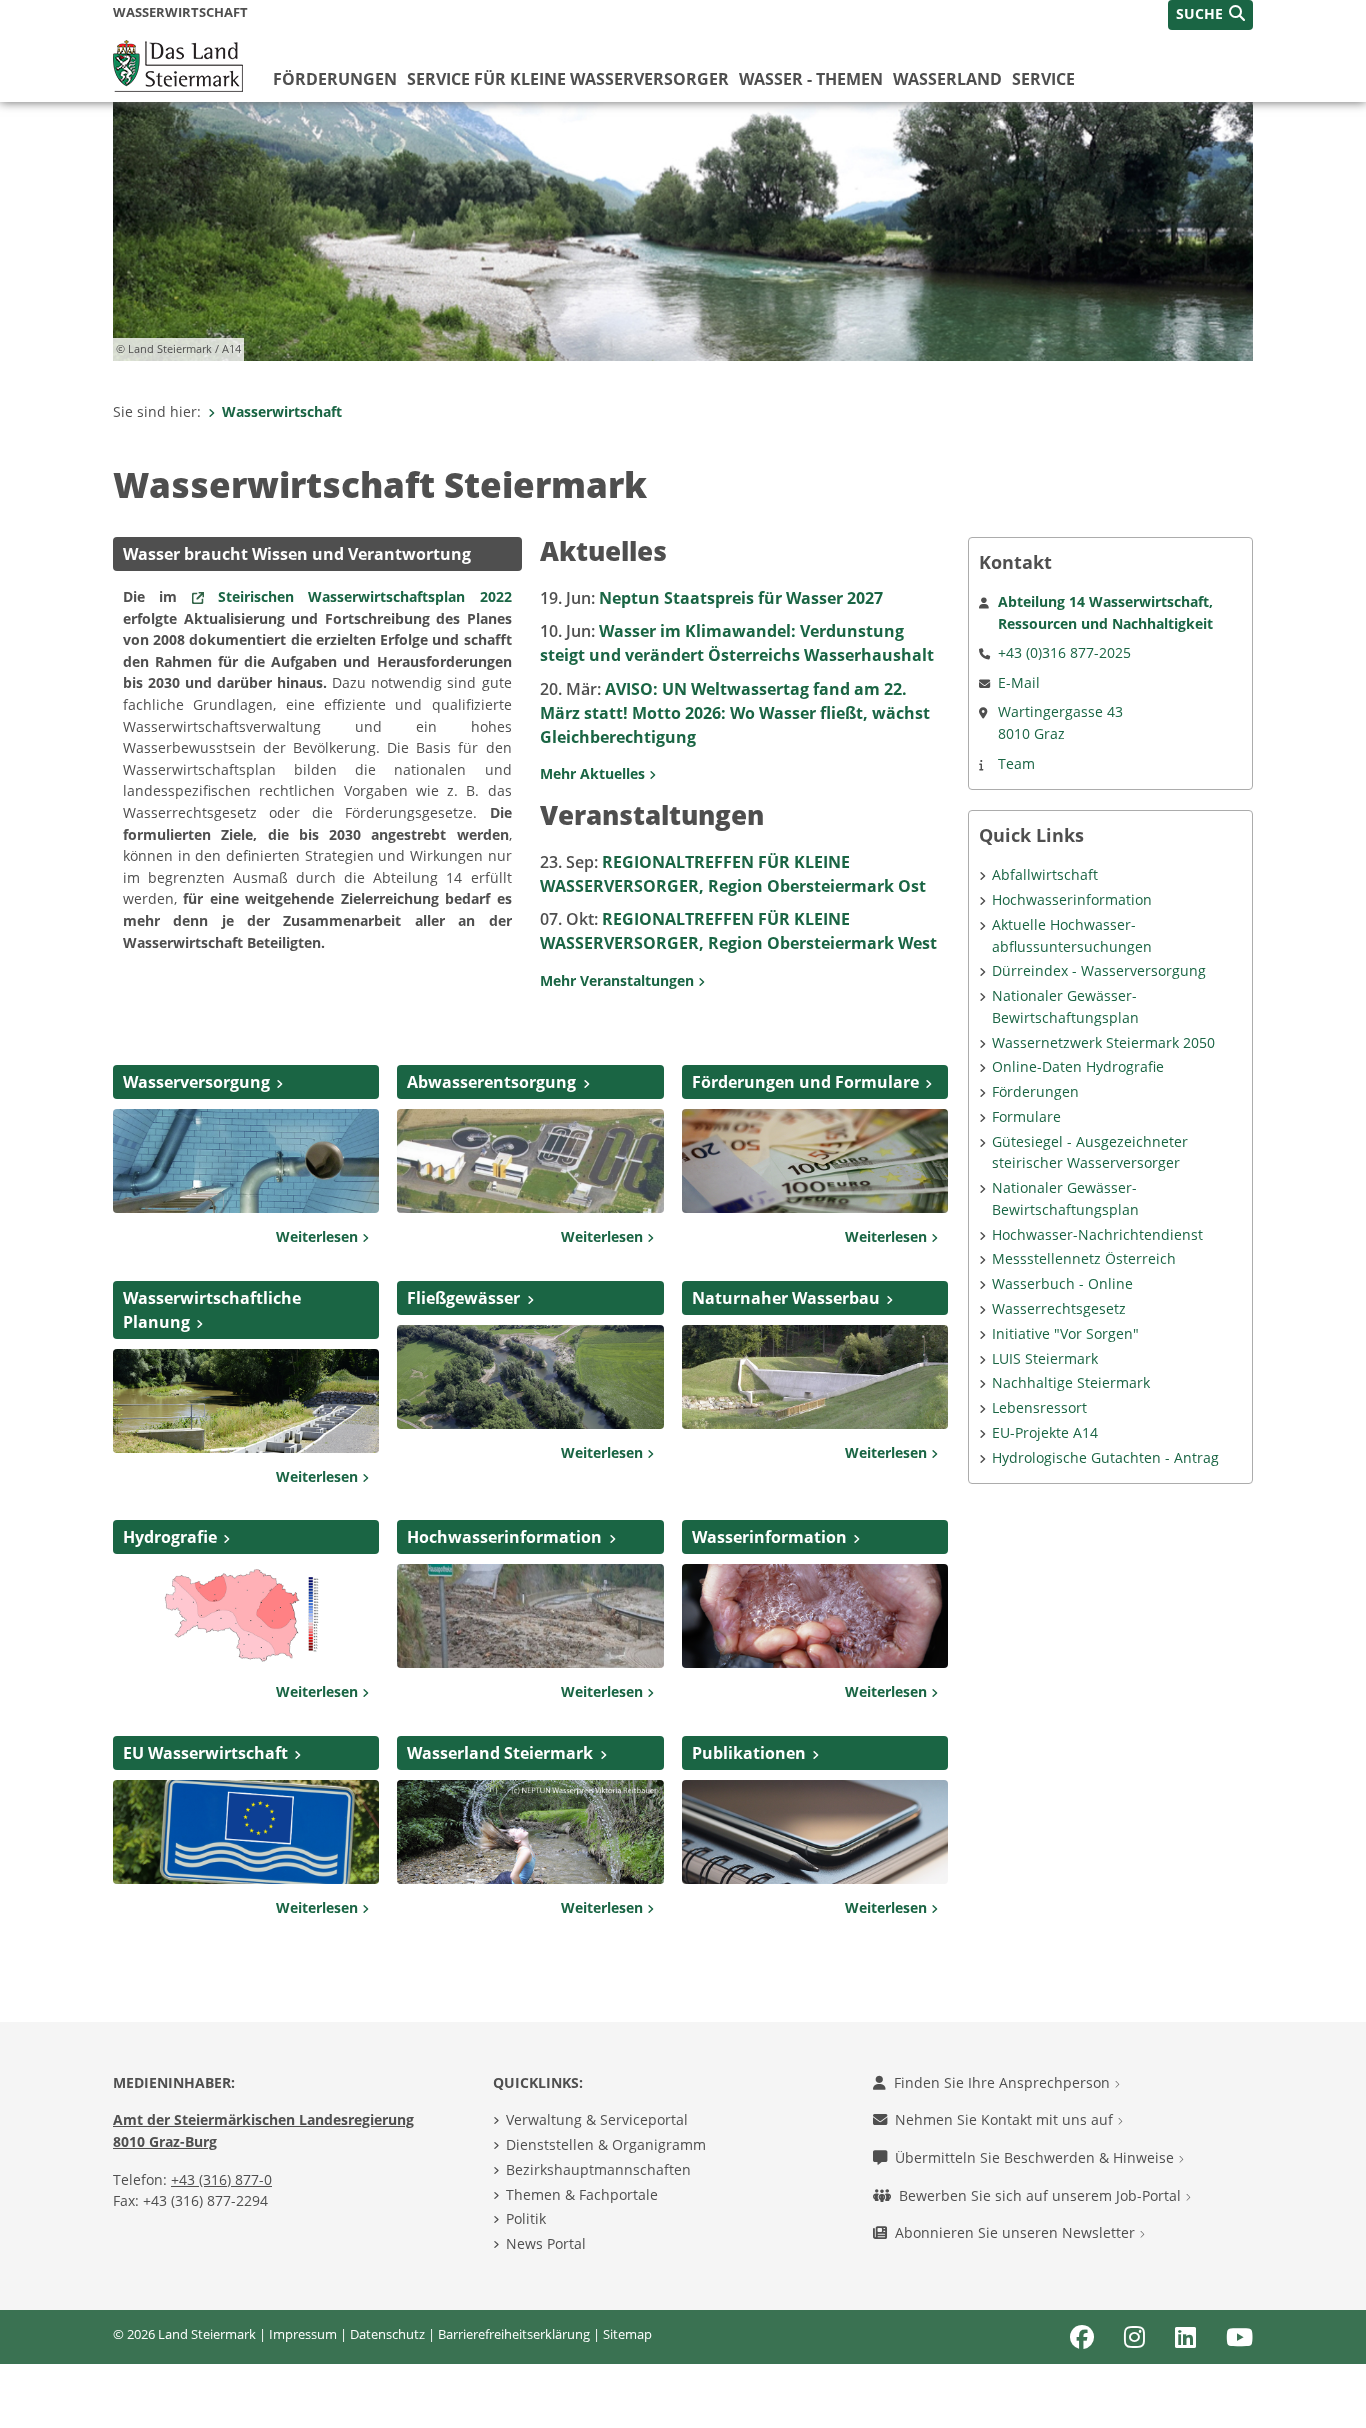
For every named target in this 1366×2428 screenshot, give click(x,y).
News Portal (546, 2243)
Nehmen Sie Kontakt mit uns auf (1006, 2119)
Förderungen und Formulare (805, 1082)
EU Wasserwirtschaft (205, 1753)
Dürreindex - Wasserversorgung (1099, 970)
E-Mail (1019, 682)
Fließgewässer (463, 1298)
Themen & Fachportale (582, 2194)
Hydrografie (170, 1537)
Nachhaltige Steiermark (1071, 1382)
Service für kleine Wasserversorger (568, 79)
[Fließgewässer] (530, 1375)
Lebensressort (1039, 1407)
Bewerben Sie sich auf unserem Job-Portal (1042, 2195)
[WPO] (246, 1399)
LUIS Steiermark (1045, 1358)
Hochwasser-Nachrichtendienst (1097, 1234)
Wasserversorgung (196, 1082)
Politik (526, 2218)
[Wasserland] (530, 1830)
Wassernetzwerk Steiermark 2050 (1103, 1042)
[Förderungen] (815, 1159)
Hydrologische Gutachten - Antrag (1105, 1457)
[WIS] (815, 1615)
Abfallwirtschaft (1045, 874)
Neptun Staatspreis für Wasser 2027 (711, 598)
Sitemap (627, 2334)
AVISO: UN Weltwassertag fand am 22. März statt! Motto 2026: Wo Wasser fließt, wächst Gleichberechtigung (735, 713)
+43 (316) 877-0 (221, 2179)
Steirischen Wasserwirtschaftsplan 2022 (365, 596)
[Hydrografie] (246, 1615)
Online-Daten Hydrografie (1078, 1066)
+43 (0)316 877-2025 (1064, 652)
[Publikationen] (815, 1830)
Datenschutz (387, 2334)
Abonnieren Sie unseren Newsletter (1017, 2232)
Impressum (303, 2334)
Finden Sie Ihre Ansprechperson (1004, 2082)
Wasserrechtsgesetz (1059, 1308)
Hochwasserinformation (504, 1537)
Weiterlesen (319, 1236)
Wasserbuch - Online (1062, 1283)
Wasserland (947, 79)
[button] (1210, 15)
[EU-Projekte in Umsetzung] (246, 1830)
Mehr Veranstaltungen (619, 980)
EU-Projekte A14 (1045, 1432)
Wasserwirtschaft (282, 411)
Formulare (1026, 1116)
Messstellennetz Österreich (1084, 1258)
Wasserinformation (769, 1537)
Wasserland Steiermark (500, 1753)
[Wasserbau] (815, 1375)
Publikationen (749, 1753)
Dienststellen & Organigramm (606, 2144)
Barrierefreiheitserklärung (514, 2334)
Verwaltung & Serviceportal (597, 2119)
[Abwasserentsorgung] (530, 1159)
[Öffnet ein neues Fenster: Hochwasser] (530, 1615)
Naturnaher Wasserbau (786, 1298)
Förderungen (335, 79)
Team (1016, 763)
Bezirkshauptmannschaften (598, 2169)
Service (1043, 79)
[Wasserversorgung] (246, 1159)
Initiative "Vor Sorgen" (1065, 1333)
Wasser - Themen (811, 79)
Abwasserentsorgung (491, 1082)
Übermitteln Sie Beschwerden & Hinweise (1036, 2157)
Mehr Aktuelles (594, 773)
